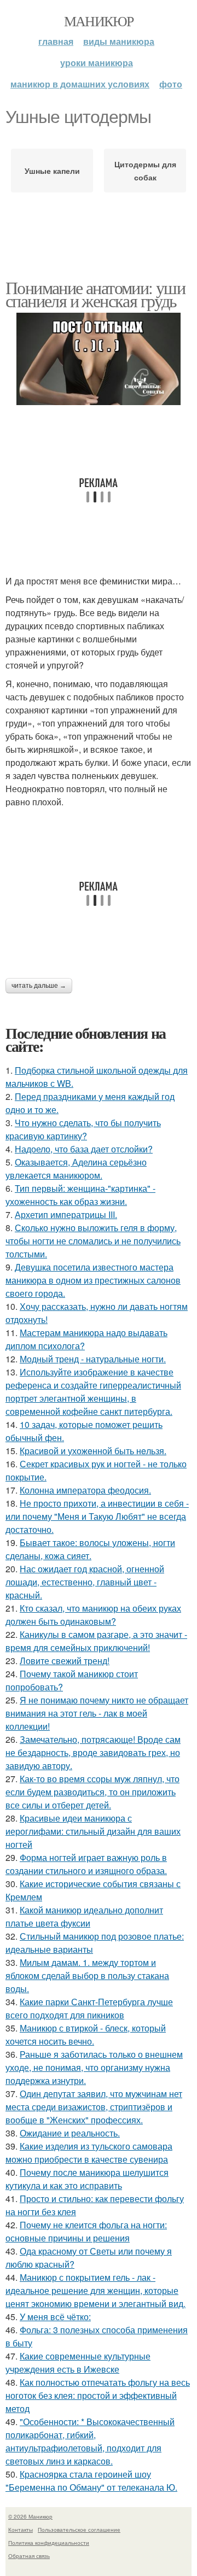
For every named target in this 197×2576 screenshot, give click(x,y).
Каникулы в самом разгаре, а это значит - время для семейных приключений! (96, 1641)
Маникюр (99, 21)
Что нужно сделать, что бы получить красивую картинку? (83, 1129)
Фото (171, 84)
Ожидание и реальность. (70, 2133)
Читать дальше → (39, 986)
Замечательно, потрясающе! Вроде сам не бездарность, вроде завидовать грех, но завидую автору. (93, 1752)
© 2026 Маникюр (30, 2516)
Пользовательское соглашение (79, 2530)
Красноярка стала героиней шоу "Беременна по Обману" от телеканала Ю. (91, 2481)
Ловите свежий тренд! (65, 1661)
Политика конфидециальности (49, 2543)
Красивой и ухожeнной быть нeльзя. (93, 1451)
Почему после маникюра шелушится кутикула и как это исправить (87, 2179)
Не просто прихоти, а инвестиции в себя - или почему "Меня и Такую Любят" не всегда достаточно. (97, 1516)
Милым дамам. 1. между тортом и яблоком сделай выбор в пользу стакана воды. (87, 1975)
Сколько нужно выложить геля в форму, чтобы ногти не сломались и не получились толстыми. (93, 1241)
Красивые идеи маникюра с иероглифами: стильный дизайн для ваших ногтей (93, 1831)
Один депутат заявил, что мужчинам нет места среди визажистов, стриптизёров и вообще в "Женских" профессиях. (94, 2107)
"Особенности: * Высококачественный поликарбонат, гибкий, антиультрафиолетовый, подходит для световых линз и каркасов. (90, 2441)
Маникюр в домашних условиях (80, 84)
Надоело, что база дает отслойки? (84, 1149)
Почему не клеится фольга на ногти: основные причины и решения (86, 2231)
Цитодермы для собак (145, 171)
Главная (56, 41)
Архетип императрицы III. (66, 1214)
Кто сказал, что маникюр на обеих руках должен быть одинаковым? (93, 1615)
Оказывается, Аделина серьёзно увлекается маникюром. (76, 1169)
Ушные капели (52, 171)
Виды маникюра (119, 41)
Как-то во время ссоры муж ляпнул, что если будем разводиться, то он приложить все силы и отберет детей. (92, 1792)
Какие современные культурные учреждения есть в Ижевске (78, 2363)
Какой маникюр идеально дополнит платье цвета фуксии (84, 1916)
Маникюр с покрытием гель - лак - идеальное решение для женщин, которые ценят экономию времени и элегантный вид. (95, 2290)
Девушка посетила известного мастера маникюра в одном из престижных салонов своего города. (93, 1280)
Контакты (21, 2530)
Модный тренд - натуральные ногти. (93, 1359)
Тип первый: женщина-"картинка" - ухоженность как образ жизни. (80, 1195)
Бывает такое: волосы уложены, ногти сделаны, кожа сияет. (90, 1549)
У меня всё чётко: (55, 2317)
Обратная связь (29, 2556)
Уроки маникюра (97, 63)
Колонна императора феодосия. (85, 1490)
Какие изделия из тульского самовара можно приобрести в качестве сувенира (89, 2153)
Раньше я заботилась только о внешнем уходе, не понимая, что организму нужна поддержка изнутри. (94, 2067)
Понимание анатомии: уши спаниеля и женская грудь (95, 294)
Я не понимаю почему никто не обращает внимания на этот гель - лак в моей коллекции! (97, 1713)
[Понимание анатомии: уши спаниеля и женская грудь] (99, 359)
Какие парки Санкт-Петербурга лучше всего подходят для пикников (89, 2008)
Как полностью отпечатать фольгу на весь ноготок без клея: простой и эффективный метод (98, 2395)
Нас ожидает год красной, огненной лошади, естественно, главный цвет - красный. (85, 1582)
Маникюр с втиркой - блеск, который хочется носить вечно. (86, 2035)
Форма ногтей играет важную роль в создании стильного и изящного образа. (86, 1864)
